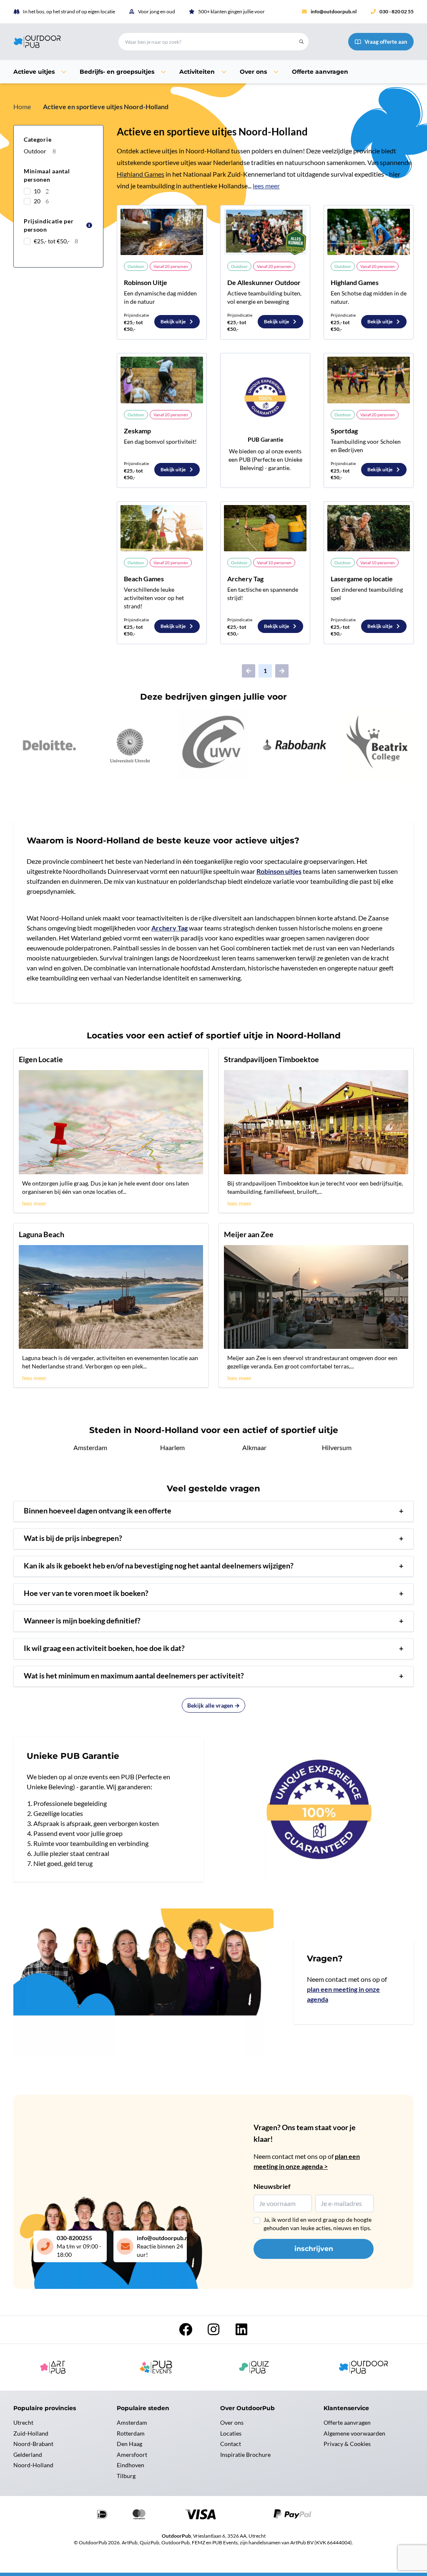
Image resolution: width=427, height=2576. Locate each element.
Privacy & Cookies (347, 2444)
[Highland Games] (369, 232)
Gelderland (28, 2455)
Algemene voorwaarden (354, 2433)
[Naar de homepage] (56, 42)
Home (22, 106)
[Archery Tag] (265, 528)
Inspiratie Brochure (245, 2455)
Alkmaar (254, 1447)
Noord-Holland (33, 2465)
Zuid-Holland (31, 2433)
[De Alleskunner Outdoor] (265, 232)
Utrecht (23, 2422)
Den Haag (129, 2444)
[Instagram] (214, 2332)
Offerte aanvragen (347, 2422)
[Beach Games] (162, 528)
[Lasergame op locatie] (369, 528)
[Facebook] (186, 2332)
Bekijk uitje (173, 321)
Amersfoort (132, 2455)
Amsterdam (90, 1447)
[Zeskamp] (162, 380)
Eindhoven (131, 2465)
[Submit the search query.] (301, 42)
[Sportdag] (369, 380)
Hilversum (337, 1447)
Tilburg (126, 2476)
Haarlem (172, 1447)
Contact (231, 2444)
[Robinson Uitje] (162, 232)
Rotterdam (131, 2433)
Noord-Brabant (33, 2444)
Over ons (232, 2422)
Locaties (231, 2433)
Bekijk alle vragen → (213, 1705)
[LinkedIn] (241, 2332)
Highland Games (141, 174)
